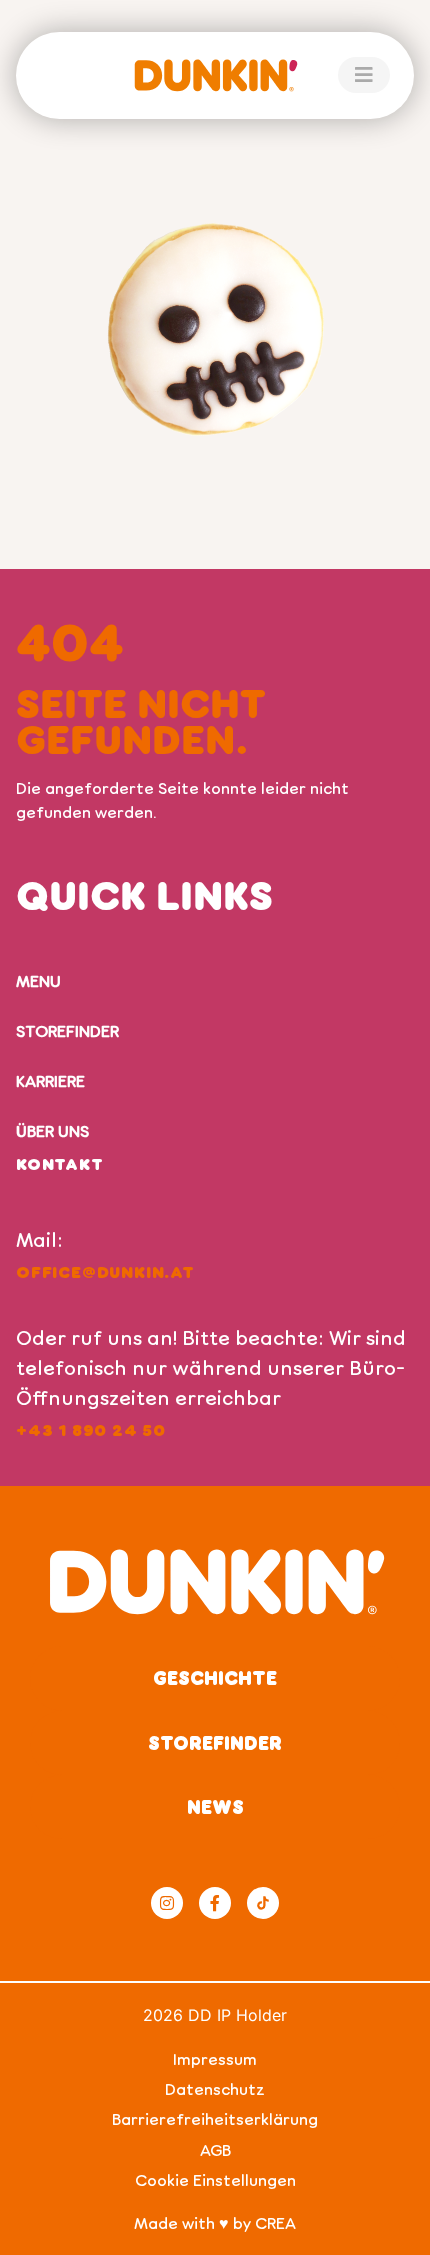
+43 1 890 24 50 (91, 1429)
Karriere (50, 1080)
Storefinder (67, 1030)
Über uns (52, 1130)
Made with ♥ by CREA (215, 2222)
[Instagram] (167, 1903)
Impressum (215, 2058)
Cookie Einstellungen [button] (215, 2179)
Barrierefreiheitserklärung (215, 2118)
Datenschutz (215, 2088)
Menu (38, 980)
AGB (215, 2149)
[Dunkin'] (215, 75)
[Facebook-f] (215, 1903)
